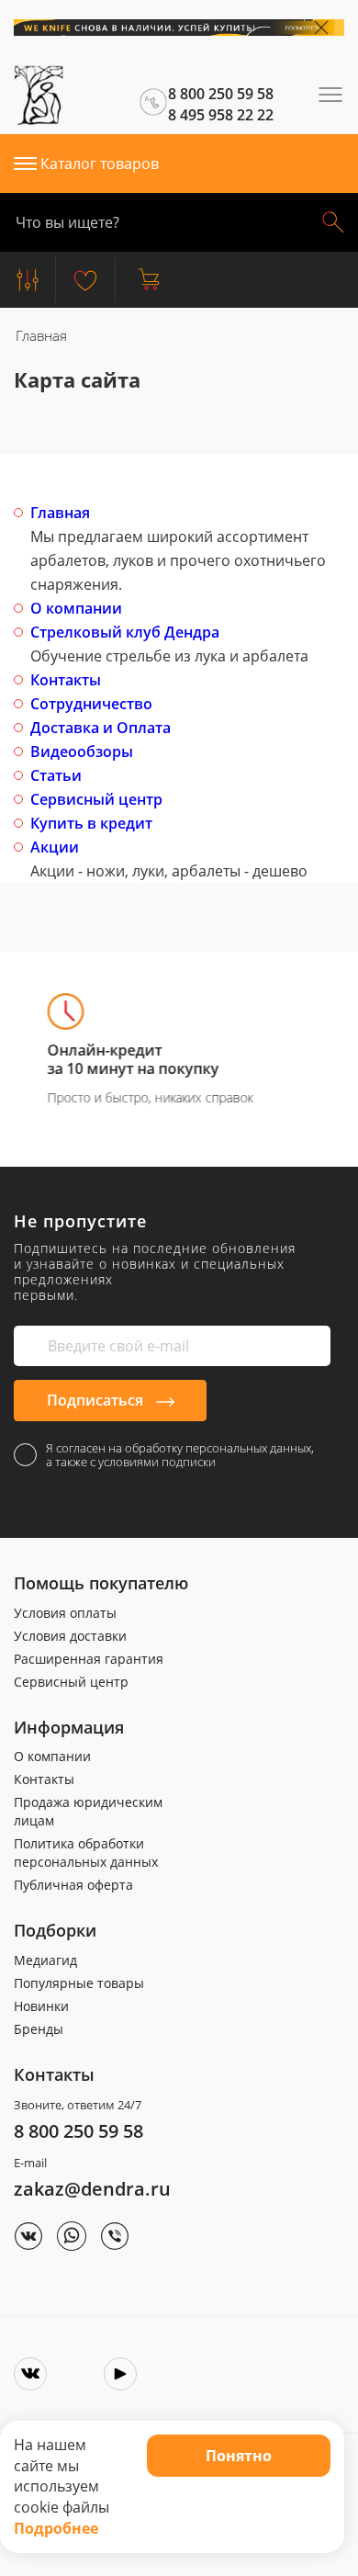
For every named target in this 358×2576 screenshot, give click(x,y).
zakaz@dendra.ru (92, 2189)
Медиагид (45, 1960)
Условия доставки (70, 1636)
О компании (76, 608)
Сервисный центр (96, 799)
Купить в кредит (91, 823)
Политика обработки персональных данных (86, 1853)
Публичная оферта (73, 1885)
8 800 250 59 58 (78, 2131)
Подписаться (97, 1400)
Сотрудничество (91, 704)
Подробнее (56, 2528)
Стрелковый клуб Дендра (125, 632)
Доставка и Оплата (101, 728)
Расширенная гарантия (89, 1659)
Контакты (66, 680)
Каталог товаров (100, 164)
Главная (60, 513)
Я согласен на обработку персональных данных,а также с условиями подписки (180, 1455)
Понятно (239, 2456)
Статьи (56, 775)
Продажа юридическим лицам (88, 1811)
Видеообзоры (82, 751)
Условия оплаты (65, 1613)
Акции (55, 847)
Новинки (41, 2006)
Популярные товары (79, 1983)
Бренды (39, 2029)
